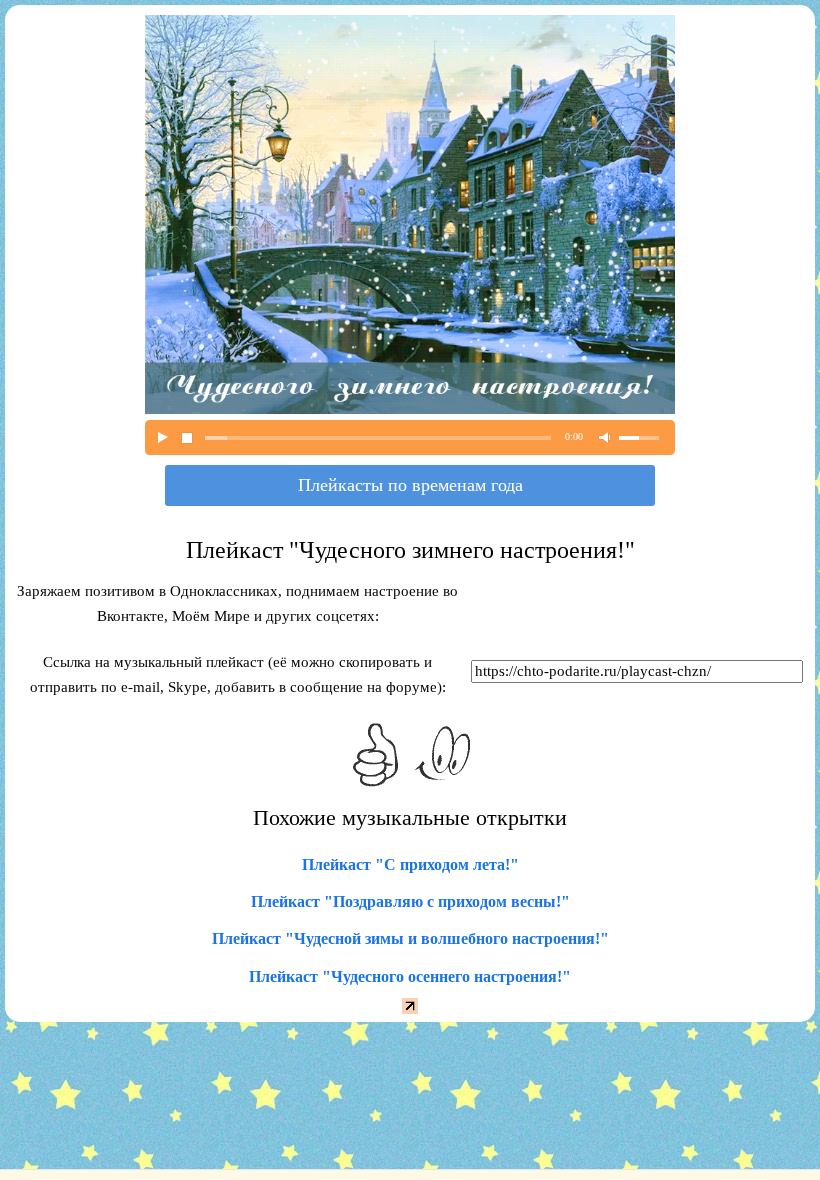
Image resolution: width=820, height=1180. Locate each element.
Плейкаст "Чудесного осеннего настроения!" (410, 976)
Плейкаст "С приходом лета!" (410, 864)
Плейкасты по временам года (410, 485)
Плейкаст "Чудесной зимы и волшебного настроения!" (410, 938)
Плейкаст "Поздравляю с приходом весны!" (410, 901)
